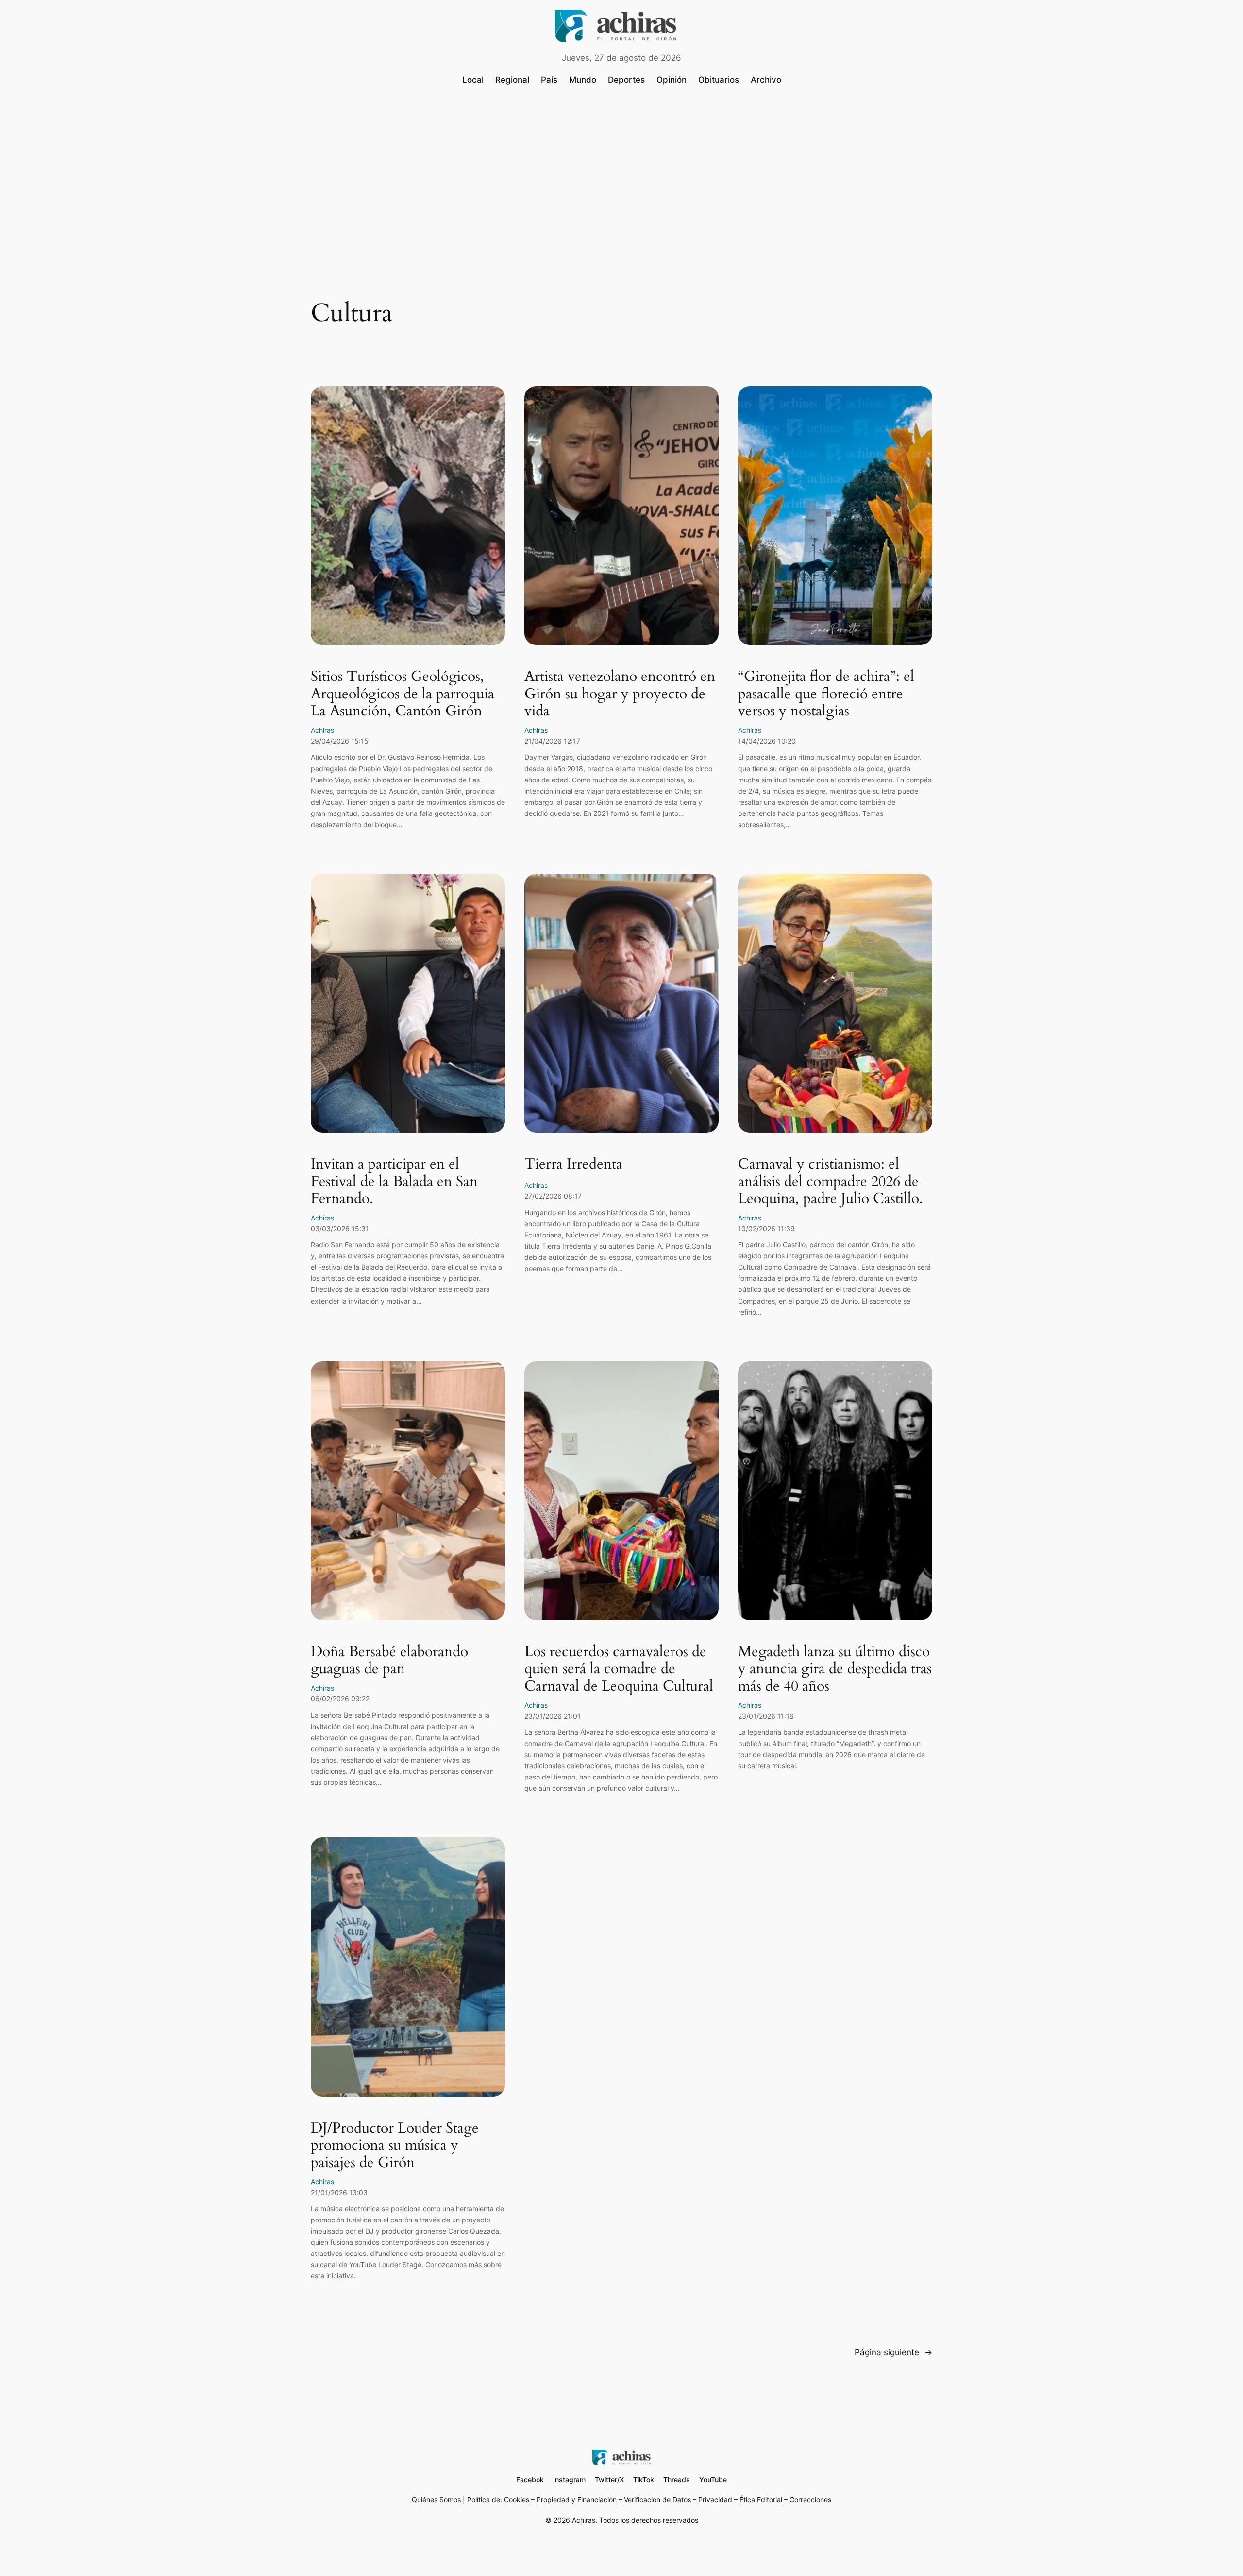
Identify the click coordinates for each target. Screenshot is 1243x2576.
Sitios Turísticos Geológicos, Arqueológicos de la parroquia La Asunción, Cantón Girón (403, 694)
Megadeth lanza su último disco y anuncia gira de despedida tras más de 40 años (835, 1669)
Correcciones (810, 2500)
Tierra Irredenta (573, 1165)
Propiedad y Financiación (577, 2500)
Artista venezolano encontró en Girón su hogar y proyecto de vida (620, 694)
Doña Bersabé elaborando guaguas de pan (389, 1661)
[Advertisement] (621, 173)
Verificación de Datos (657, 2500)
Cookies (517, 2500)
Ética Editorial (761, 2500)
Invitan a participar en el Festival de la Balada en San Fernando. (394, 1182)
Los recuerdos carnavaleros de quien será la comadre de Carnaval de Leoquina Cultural (619, 1669)
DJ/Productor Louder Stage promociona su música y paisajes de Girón (395, 2146)
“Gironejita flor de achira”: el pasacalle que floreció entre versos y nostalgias (826, 694)
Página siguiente (893, 2352)
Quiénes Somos (436, 2500)
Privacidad (715, 2500)
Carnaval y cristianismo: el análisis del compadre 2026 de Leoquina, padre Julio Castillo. (831, 1182)
